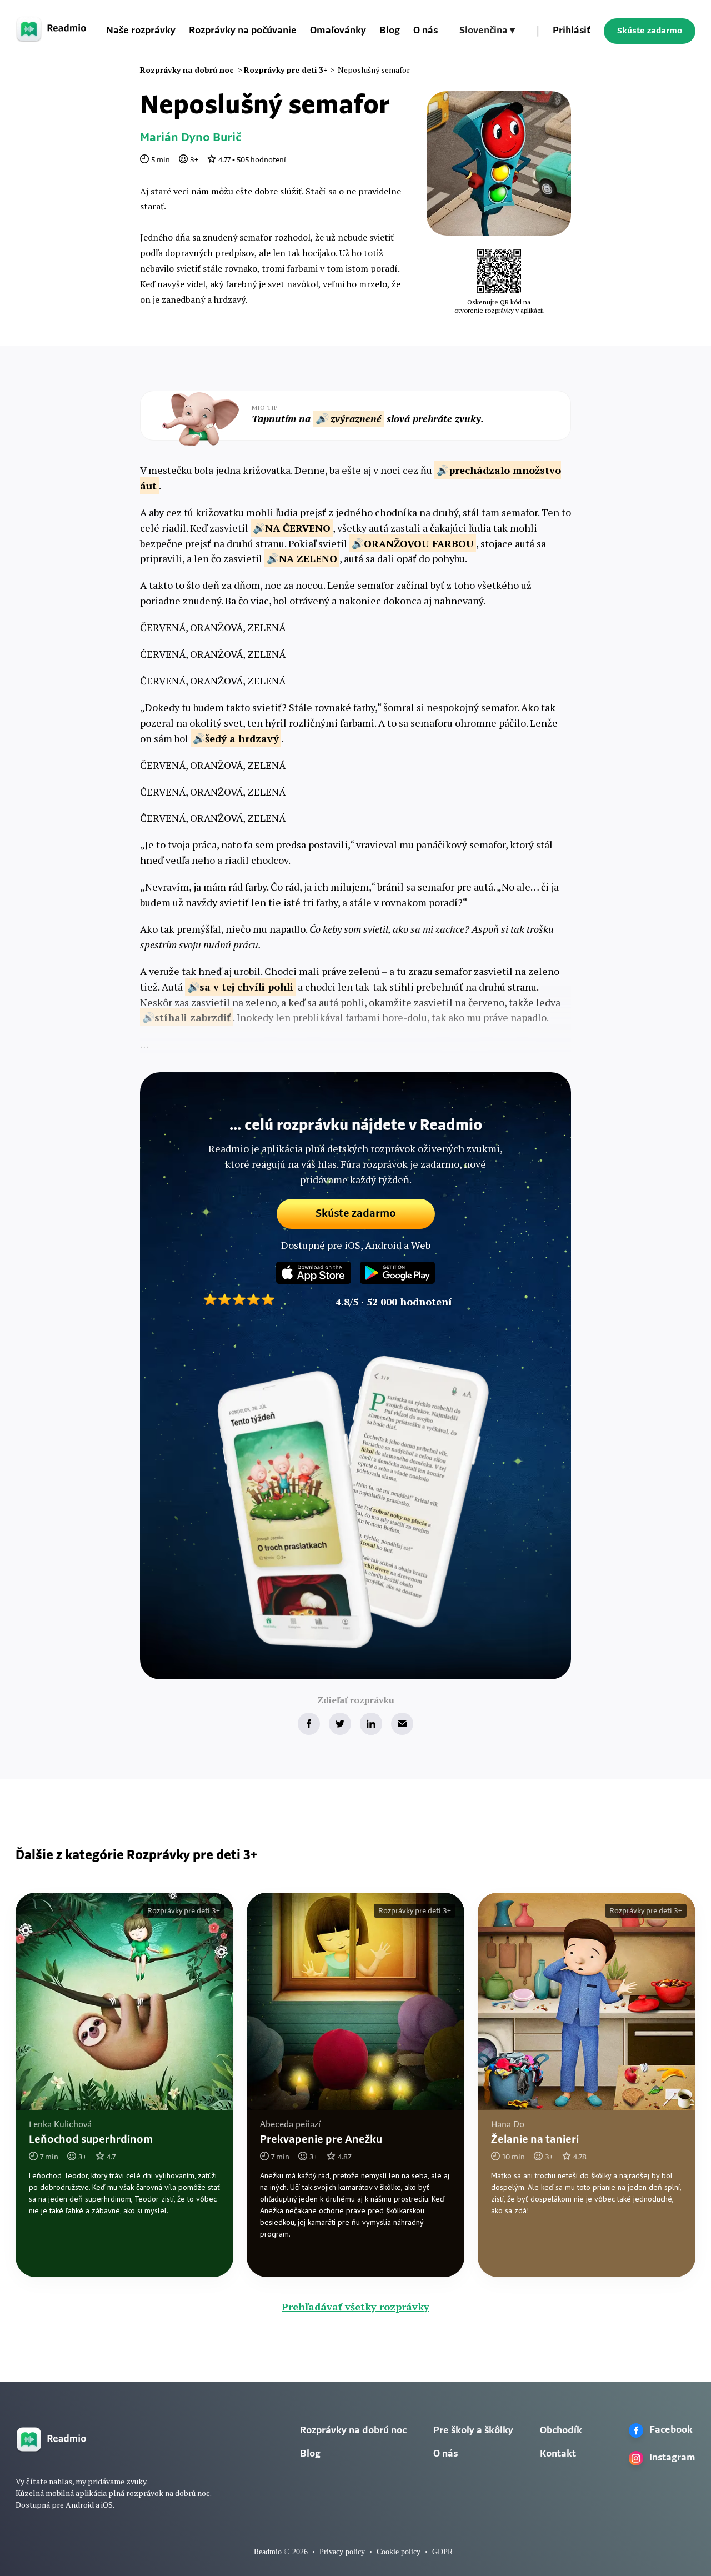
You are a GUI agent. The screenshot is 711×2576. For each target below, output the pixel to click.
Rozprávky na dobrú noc (353, 2431)
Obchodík (561, 2431)
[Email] (402, 1724)
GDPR (442, 2552)
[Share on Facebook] (309, 1724)
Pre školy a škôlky (473, 2431)
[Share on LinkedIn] (371, 1724)
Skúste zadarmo (650, 31)
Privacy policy (342, 2552)
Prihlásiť (572, 31)
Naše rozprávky (141, 31)
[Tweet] (340, 1724)
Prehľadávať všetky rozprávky (355, 2307)
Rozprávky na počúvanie (243, 31)
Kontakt (558, 2454)
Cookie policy (399, 2552)
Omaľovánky (338, 31)
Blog (390, 31)
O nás (425, 31)
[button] (487, 31)
